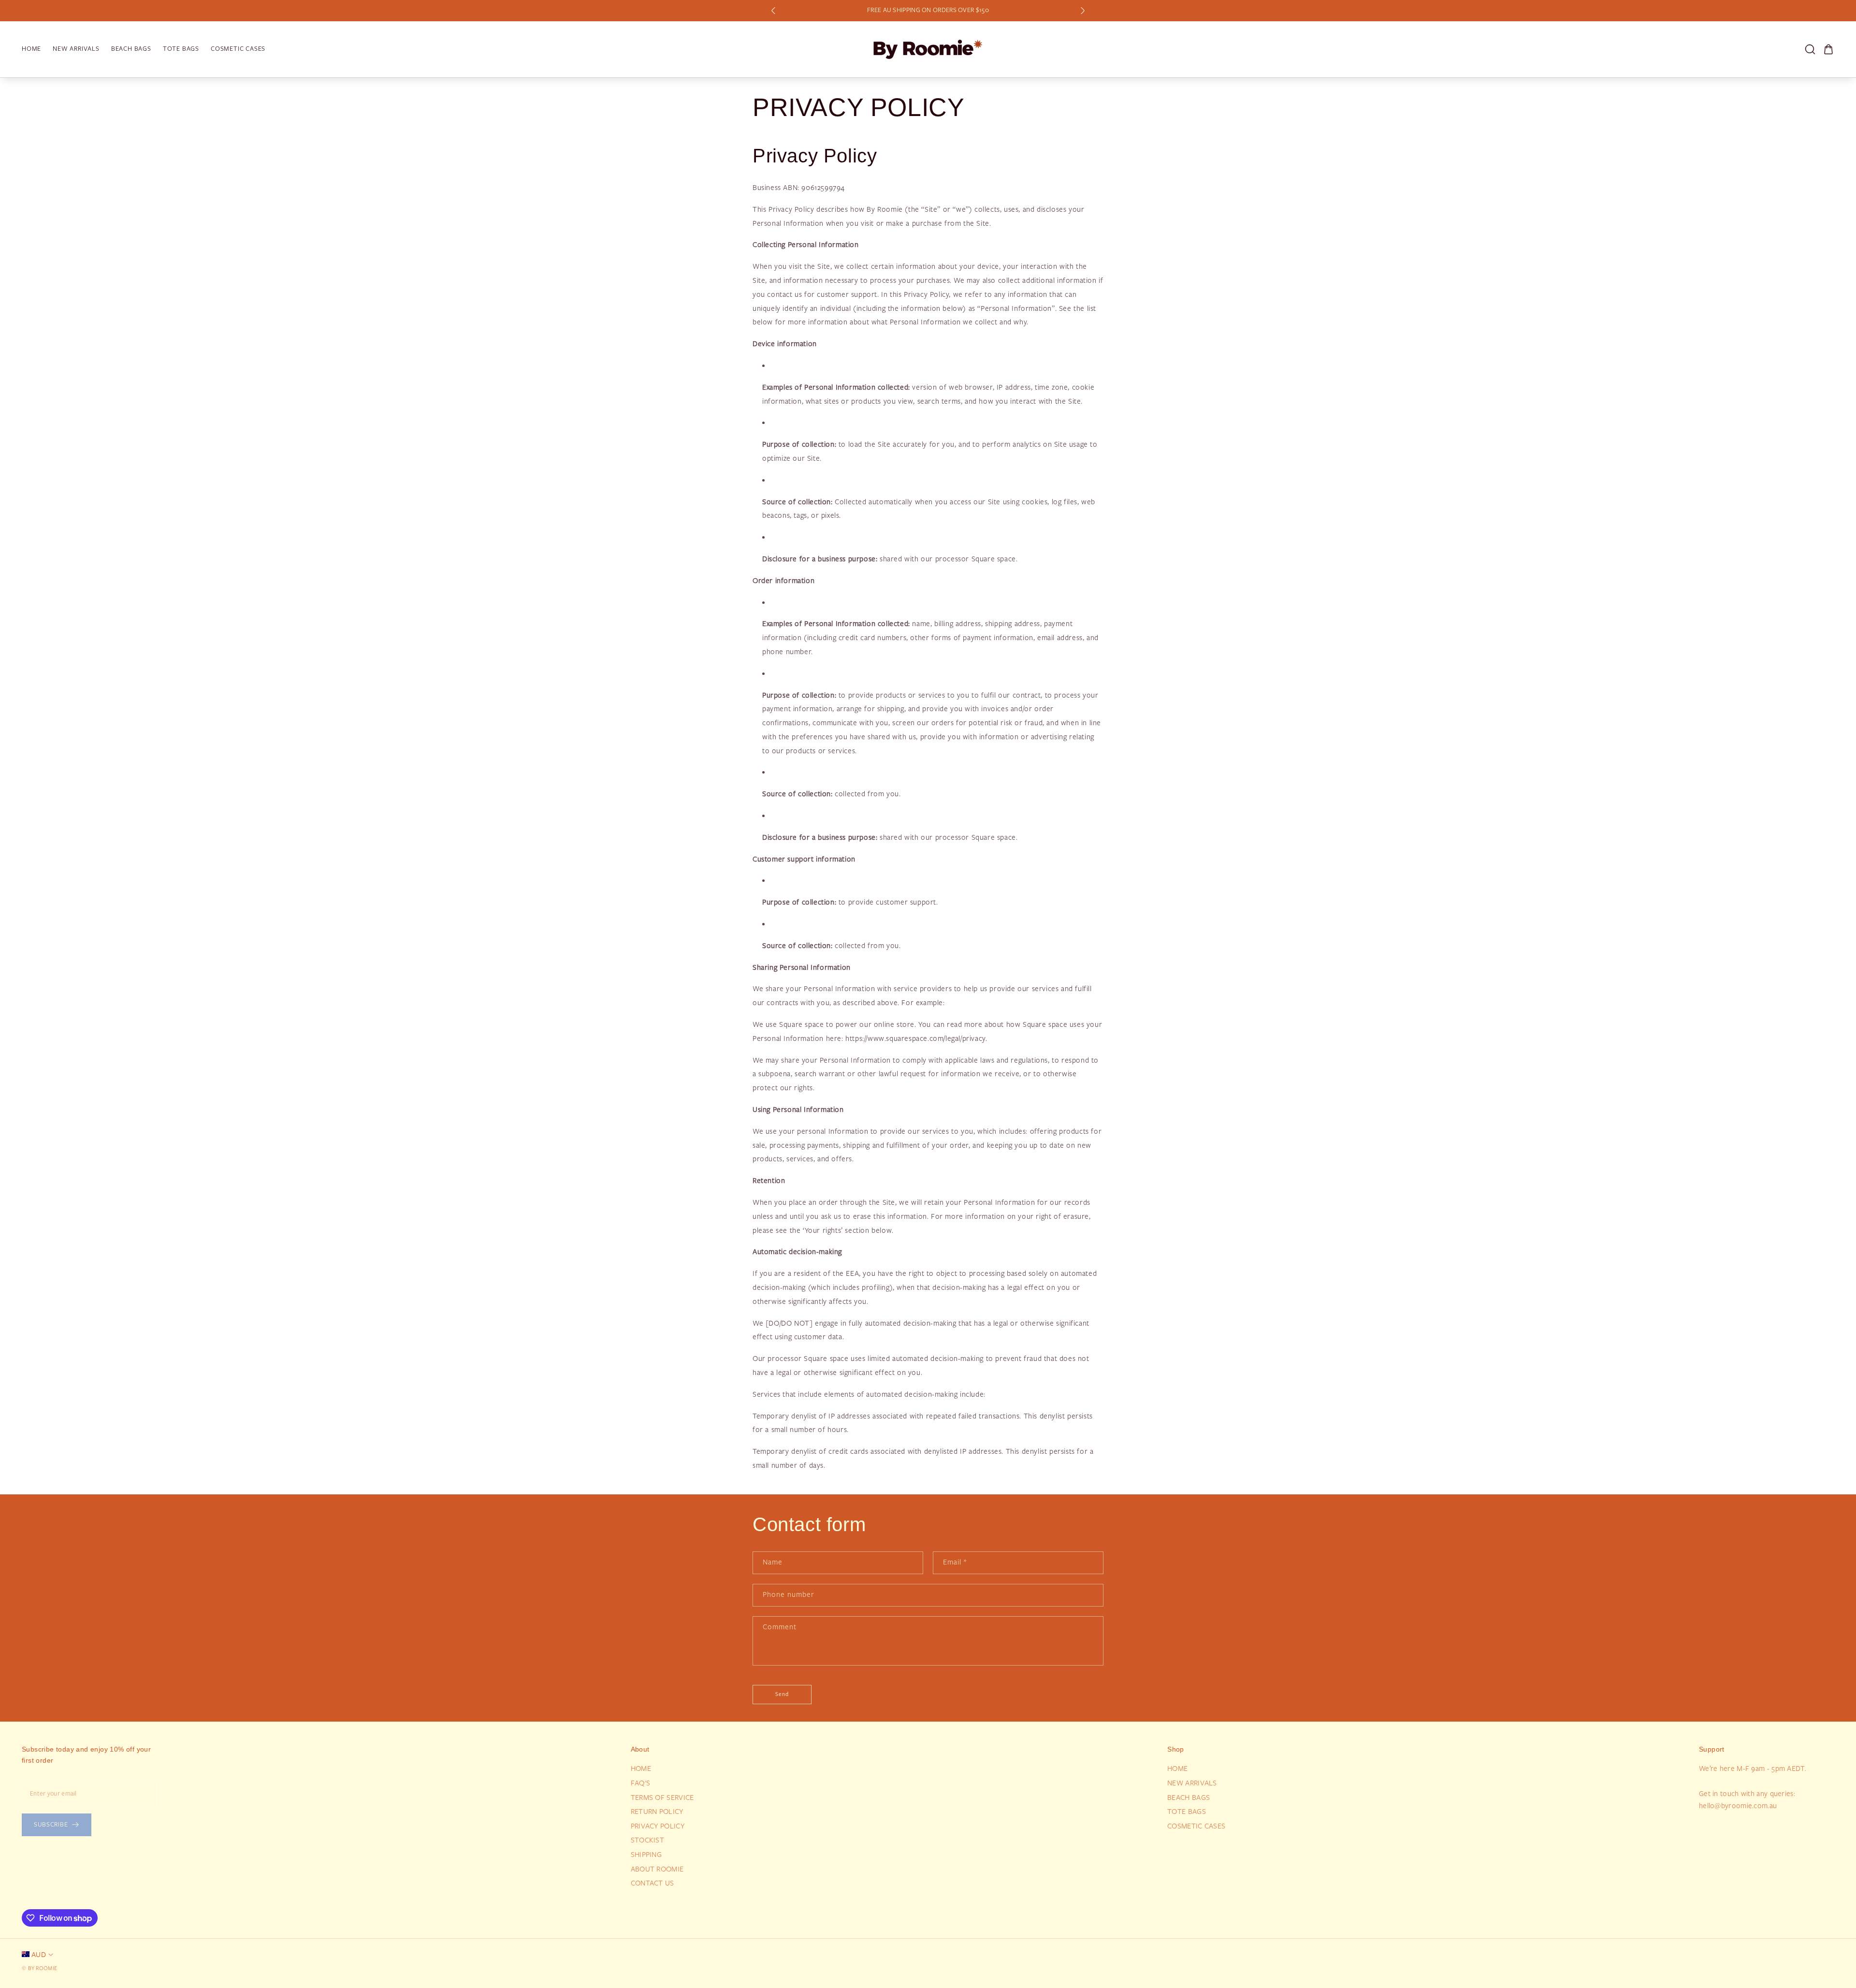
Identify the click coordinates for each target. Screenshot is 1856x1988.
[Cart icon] (1828, 49)
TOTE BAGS (1187, 1812)
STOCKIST (647, 1840)
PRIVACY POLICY (658, 1826)
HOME (641, 1769)
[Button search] (1810, 49)
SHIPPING (646, 1855)
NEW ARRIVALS (1192, 1783)
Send (782, 1694)
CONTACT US (652, 1883)
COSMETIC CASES (1196, 1826)
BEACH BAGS (1189, 1798)
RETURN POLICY (657, 1812)
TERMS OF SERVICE (662, 1798)
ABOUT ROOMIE (657, 1869)
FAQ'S (641, 1783)
